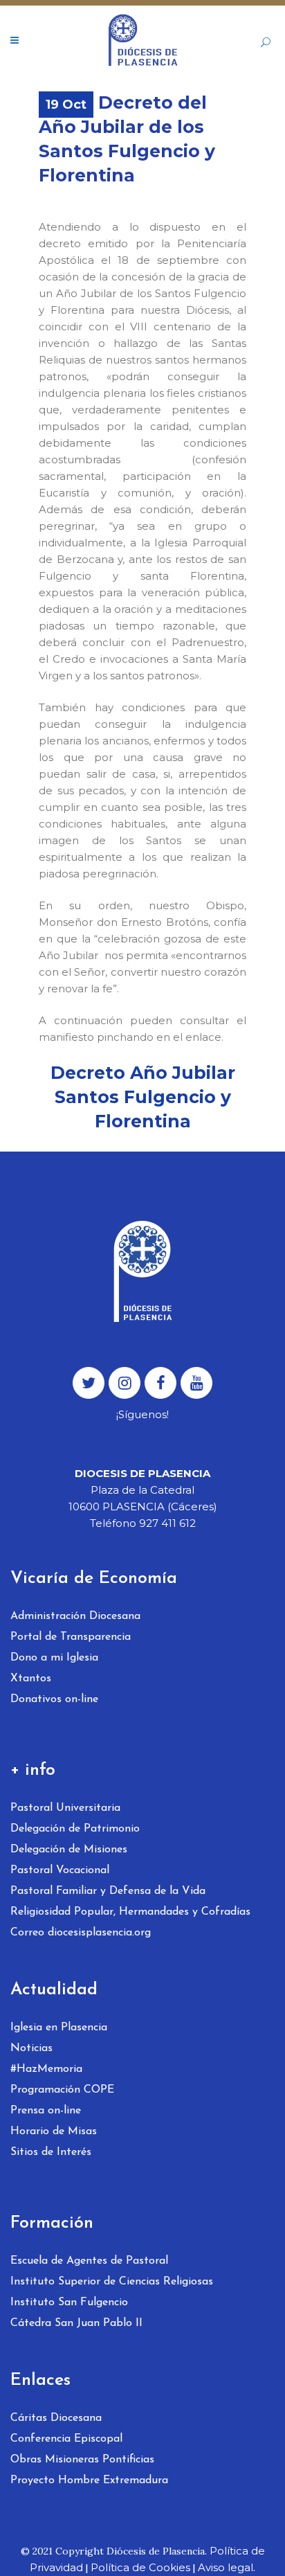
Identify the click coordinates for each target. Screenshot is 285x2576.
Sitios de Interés (51, 2152)
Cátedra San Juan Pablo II (76, 2323)
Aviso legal (226, 2567)
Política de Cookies (140, 2567)
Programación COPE (62, 2090)
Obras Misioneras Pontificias (82, 2460)
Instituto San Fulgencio (69, 2302)
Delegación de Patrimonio (75, 1829)
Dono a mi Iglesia (54, 1658)
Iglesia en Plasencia (59, 2028)
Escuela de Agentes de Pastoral (89, 2261)
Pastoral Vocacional (60, 1870)
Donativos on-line (54, 1699)
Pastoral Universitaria (65, 1808)
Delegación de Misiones (69, 1850)
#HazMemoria (46, 2069)
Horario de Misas (54, 2131)
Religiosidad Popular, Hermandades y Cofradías (130, 1912)
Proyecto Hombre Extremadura (89, 2480)
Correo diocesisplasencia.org (81, 1933)
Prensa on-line (46, 2111)
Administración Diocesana (75, 1616)
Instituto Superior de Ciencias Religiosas (112, 2282)
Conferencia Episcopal (66, 2439)
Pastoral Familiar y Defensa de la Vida (108, 1891)
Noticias (31, 2048)
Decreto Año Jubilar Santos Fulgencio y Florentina (143, 1097)
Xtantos (31, 1679)
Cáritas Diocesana (56, 2418)
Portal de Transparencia (71, 1637)
